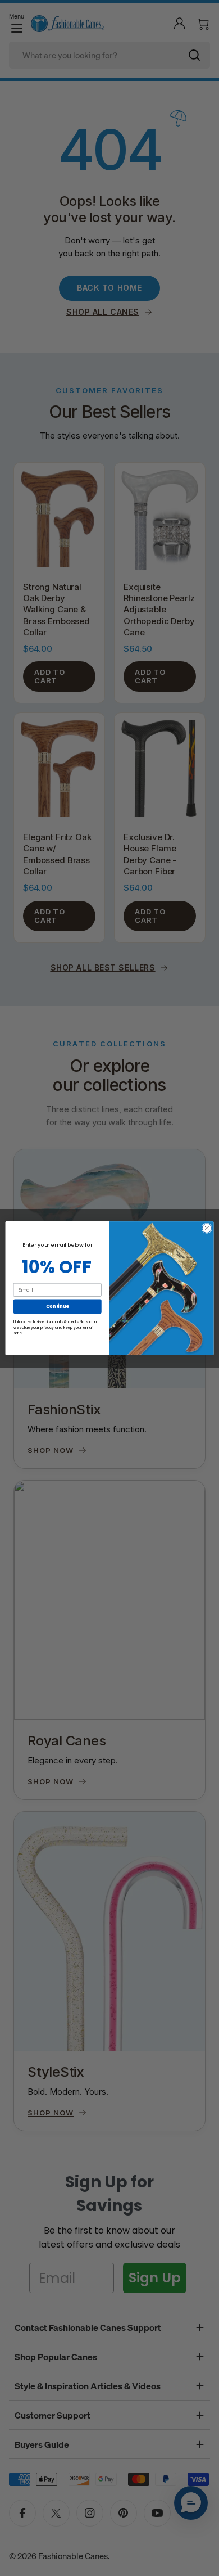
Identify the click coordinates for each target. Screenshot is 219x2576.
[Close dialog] (207, 1228)
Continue (58, 1306)
